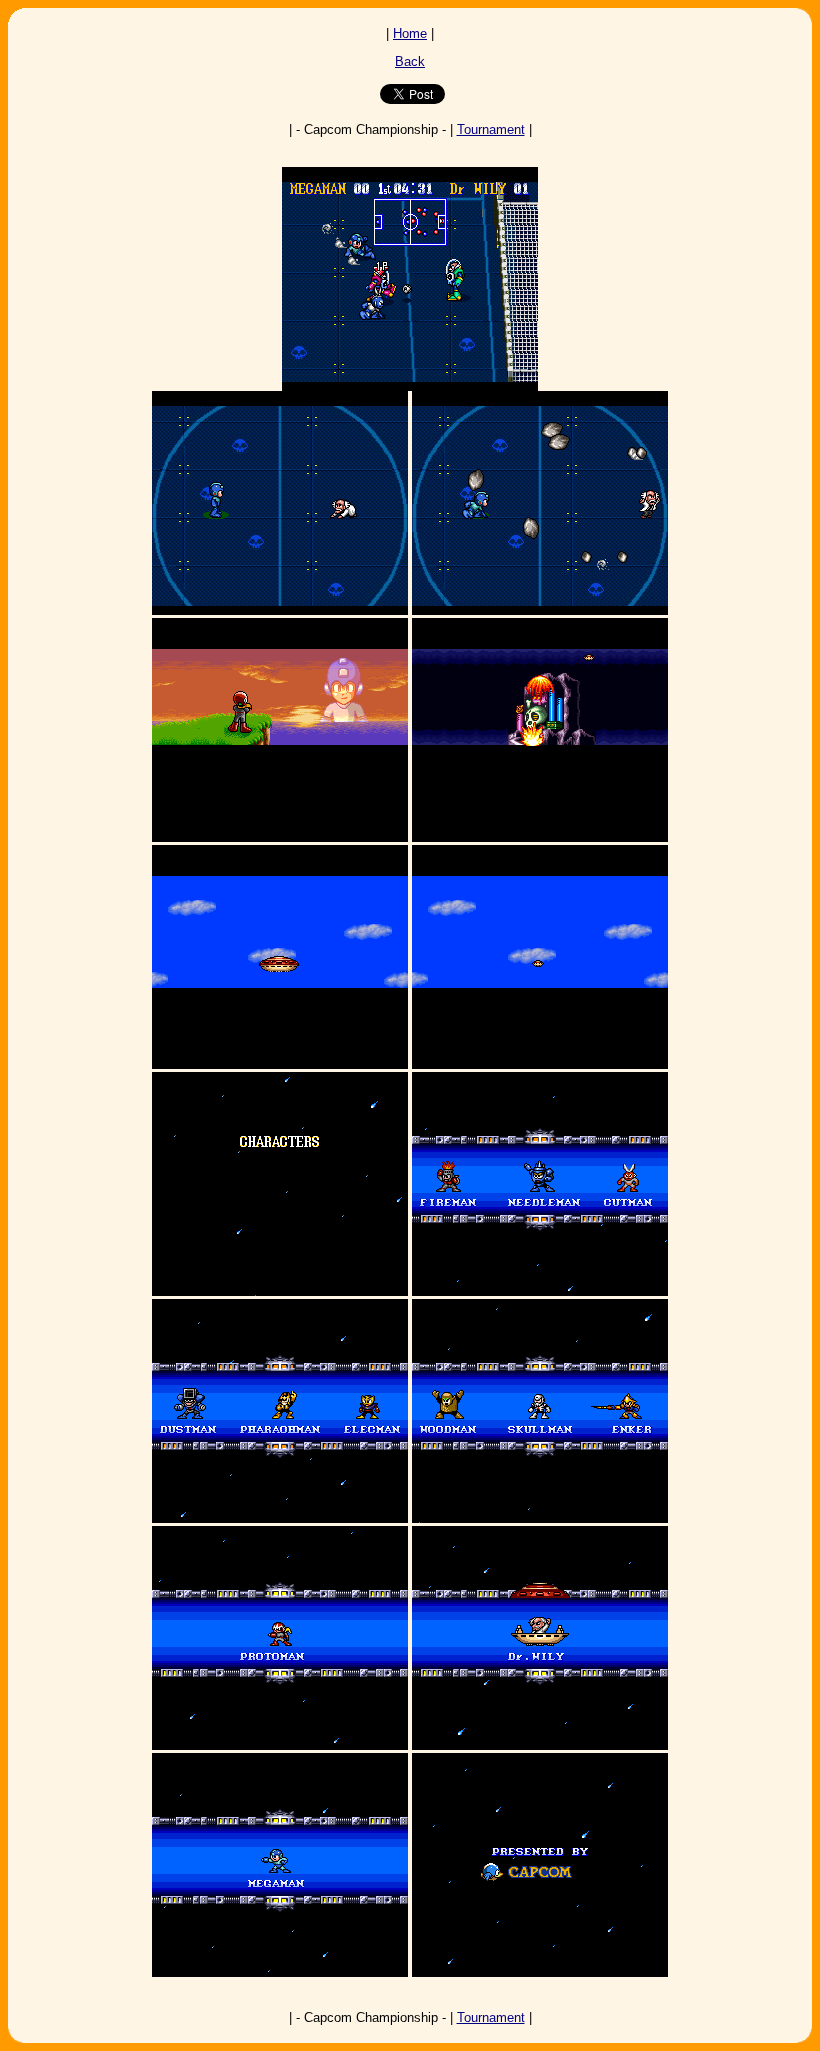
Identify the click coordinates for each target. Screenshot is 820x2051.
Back (410, 61)
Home (410, 33)
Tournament (491, 129)
